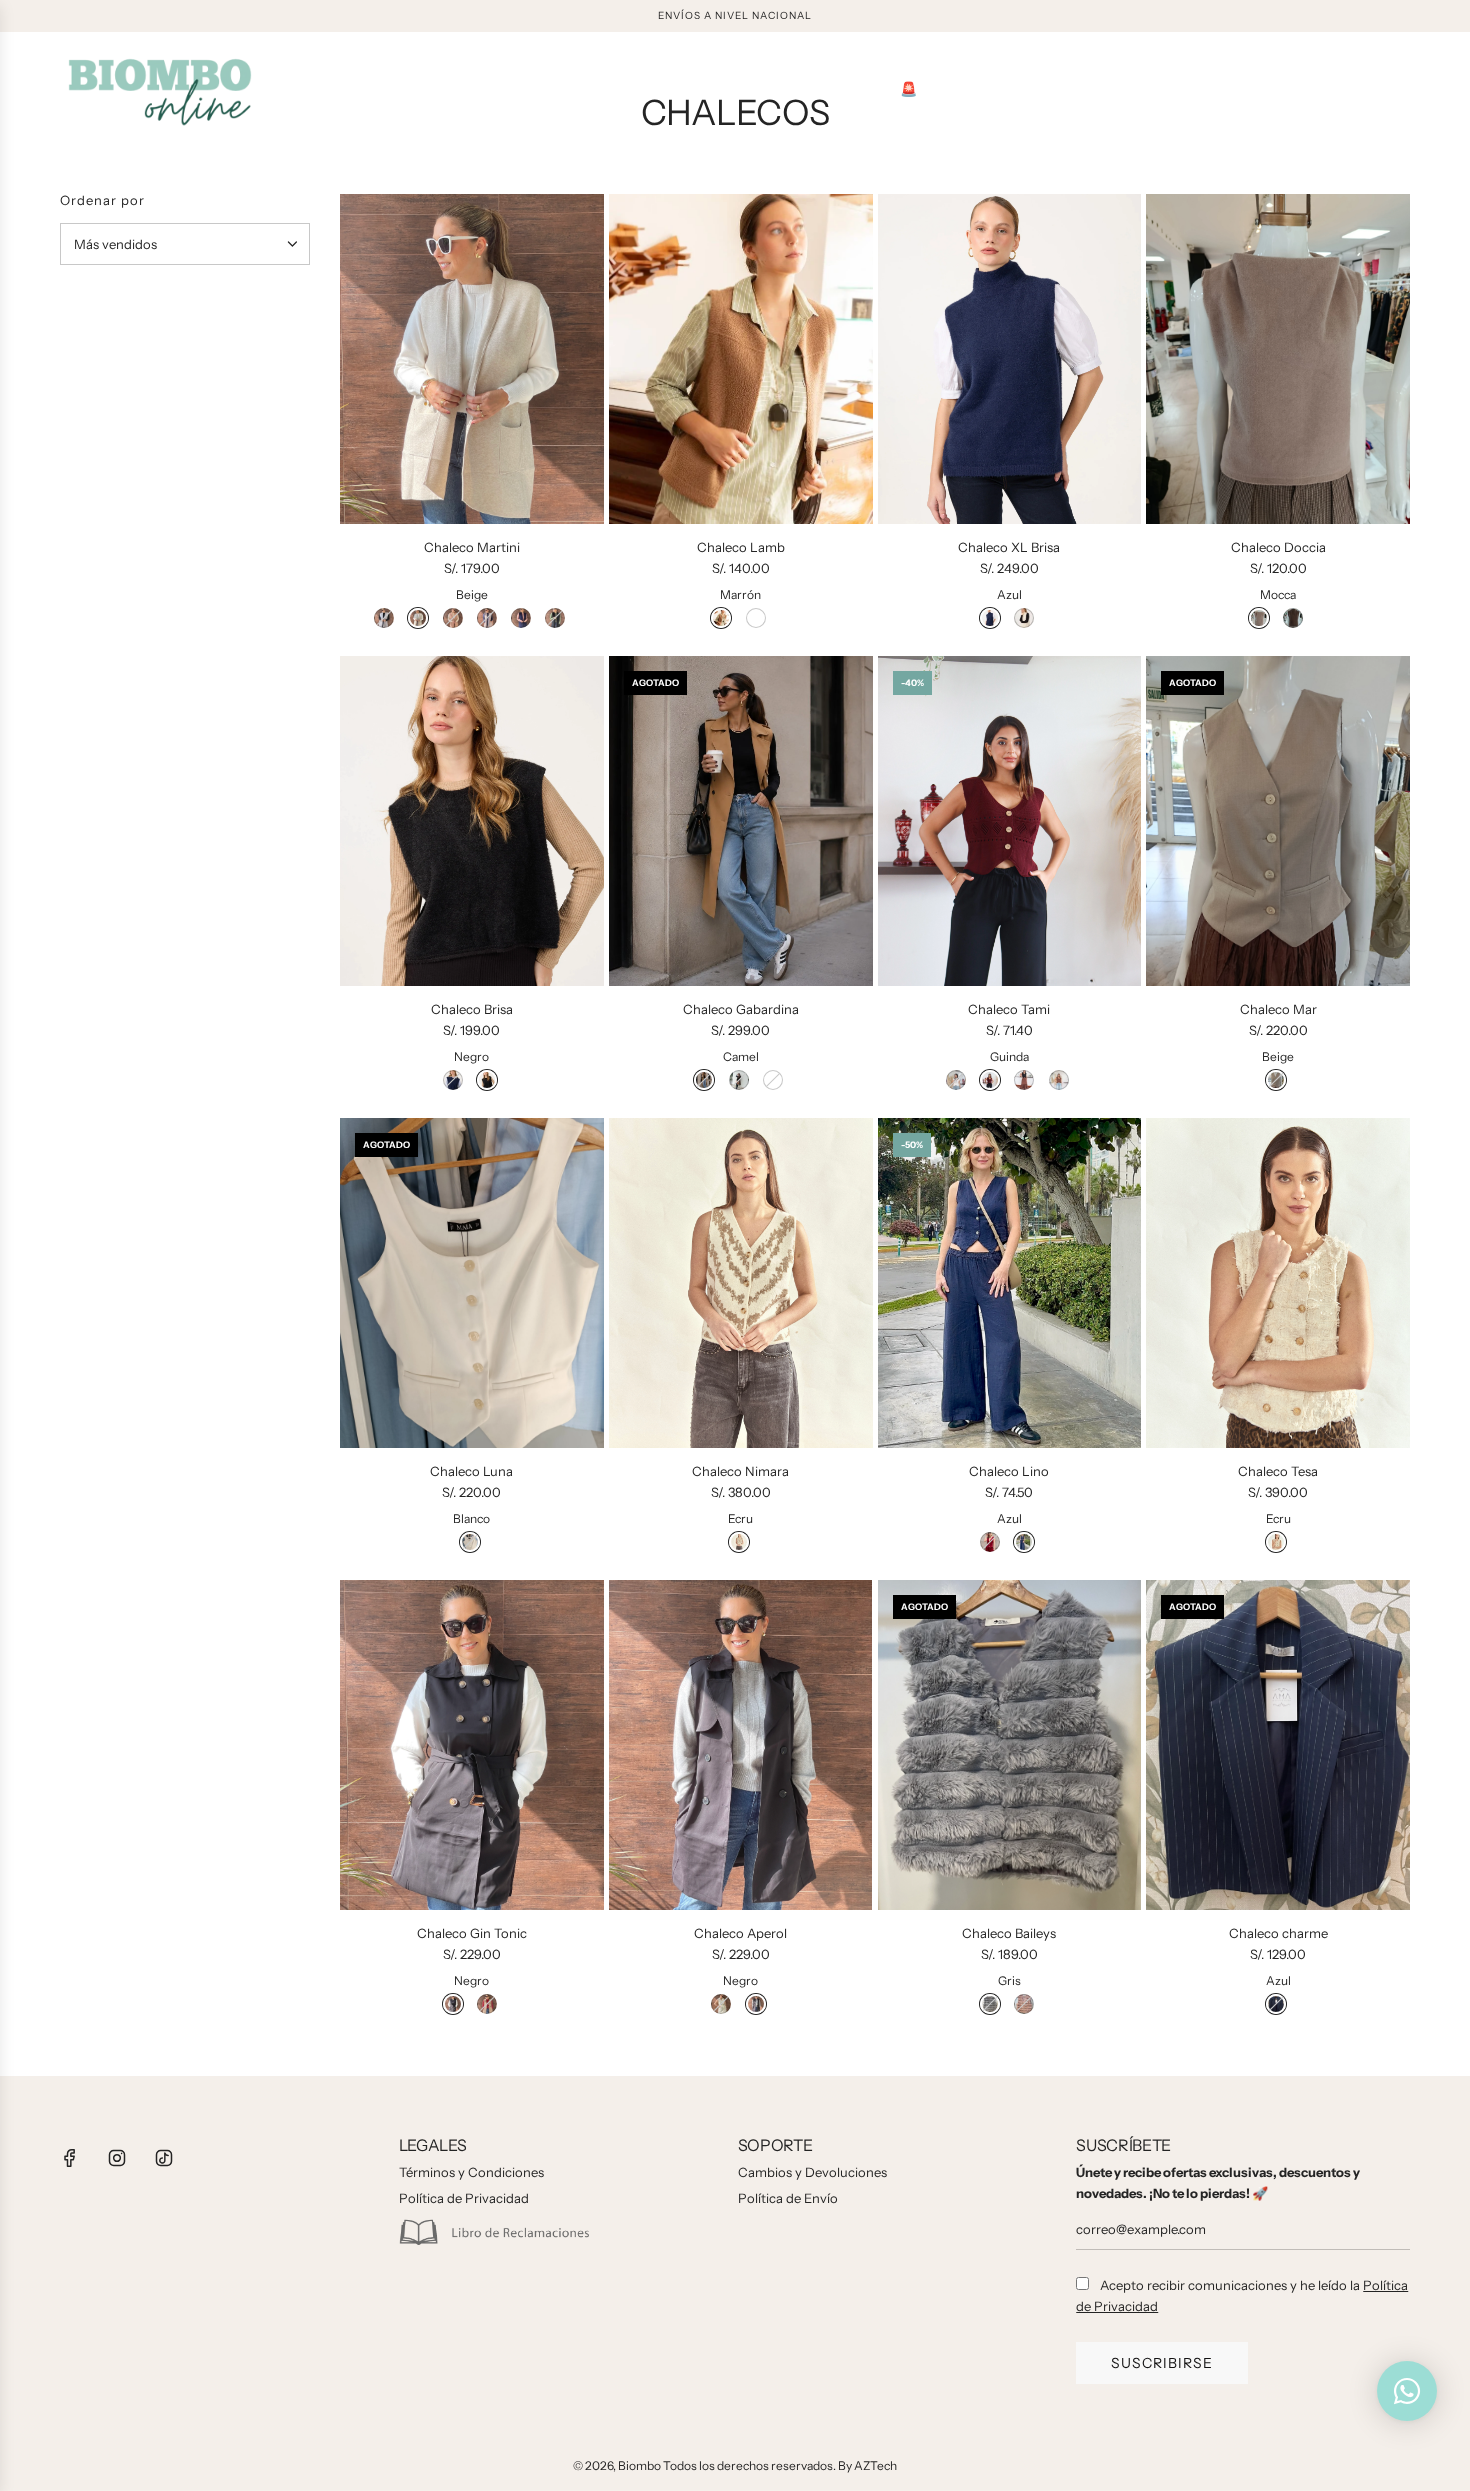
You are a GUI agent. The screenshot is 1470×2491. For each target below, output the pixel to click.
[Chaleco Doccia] (1278, 359)
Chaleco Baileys (1009, 1933)
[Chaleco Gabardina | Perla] (773, 1080)
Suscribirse (1162, 2363)
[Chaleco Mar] (1278, 821)
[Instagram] (117, 2158)
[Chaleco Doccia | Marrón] (1293, 618)
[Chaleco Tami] (1010, 821)
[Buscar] (1312, 90)
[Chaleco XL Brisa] (1010, 359)
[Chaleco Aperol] (741, 1745)
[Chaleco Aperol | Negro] (756, 2004)
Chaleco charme (1278, 1933)
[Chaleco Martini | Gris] (384, 618)
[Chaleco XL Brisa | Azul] (990, 618)
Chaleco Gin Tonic (472, 1933)
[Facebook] (70, 2158)
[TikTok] (164, 2158)
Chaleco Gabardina (741, 1009)
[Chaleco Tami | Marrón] (1059, 1080)
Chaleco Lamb (741, 547)
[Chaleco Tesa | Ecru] (1276, 1542)
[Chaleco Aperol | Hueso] (721, 2004)
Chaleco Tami (1009, 1009)
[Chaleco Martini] (472, 359)
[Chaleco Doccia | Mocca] (1259, 618)
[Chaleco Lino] (1010, 1283)
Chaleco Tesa (1278, 1471)
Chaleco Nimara (740, 1471)
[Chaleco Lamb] (741, 359)
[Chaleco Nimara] (741, 1283)
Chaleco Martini (472, 547)
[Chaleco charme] (1278, 1745)
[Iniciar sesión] (1356, 90)
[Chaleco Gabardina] (741, 821)
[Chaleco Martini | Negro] (555, 618)
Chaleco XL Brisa (1009, 547)
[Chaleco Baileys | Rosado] (1024, 2004)
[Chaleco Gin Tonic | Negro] (453, 2004)
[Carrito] (1400, 90)
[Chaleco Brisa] (472, 821)
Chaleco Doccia (1278, 547)
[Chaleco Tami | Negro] (1024, 1080)
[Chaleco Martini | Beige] (418, 618)
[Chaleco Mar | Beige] (1276, 1080)
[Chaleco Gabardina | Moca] (739, 1080)
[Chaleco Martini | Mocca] (487, 618)
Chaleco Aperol (740, 1933)
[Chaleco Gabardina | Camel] (704, 1080)
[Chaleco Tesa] (1278, 1283)
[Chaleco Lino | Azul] (1024, 1542)
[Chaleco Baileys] (1010, 1745)
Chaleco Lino (1009, 1471)
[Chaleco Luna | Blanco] (470, 1542)
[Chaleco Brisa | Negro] (487, 1080)
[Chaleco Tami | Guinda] (990, 1080)
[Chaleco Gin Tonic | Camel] (487, 2004)
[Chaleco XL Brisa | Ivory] (1024, 618)
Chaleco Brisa (472, 1009)
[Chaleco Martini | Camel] (453, 618)
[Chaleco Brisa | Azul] (453, 1080)
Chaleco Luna (471, 1471)
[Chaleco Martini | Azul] (521, 618)
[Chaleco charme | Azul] (1276, 2004)
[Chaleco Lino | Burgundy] (990, 1542)
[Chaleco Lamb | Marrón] (721, 618)
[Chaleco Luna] (472, 1283)
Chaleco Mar (1278, 1009)
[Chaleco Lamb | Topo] (756, 618)
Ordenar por (102, 200)
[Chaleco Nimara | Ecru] (739, 1542)
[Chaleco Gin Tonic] (472, 1745)
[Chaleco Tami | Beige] (956, 1080)
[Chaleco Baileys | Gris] (990, 2004)
